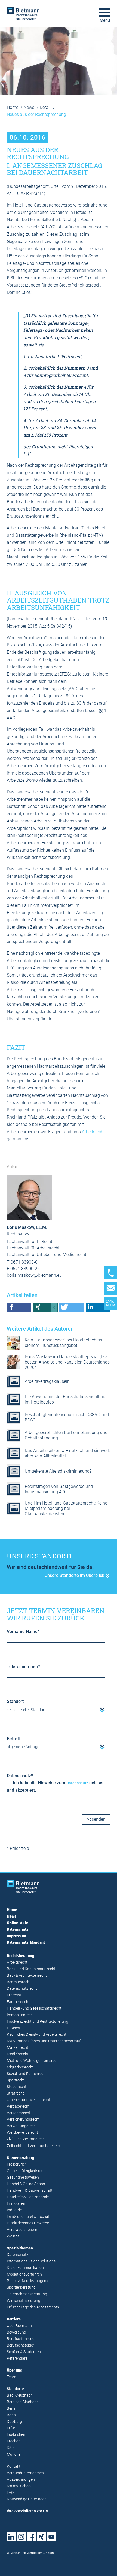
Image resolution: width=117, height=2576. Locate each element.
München (15, 2454)
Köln (11, 2448)
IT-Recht (14, 2028)
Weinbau (14, 2236)
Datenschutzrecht (22, 1989)
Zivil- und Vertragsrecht (26, 2139)
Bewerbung (16, 2332)
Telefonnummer (24, 1667)
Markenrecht (18, 2048)
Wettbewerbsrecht (22, 2133)
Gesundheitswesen (23, 2177)
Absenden (96, 1819)
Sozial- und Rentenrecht (27, 2074)
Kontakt (14, 2466)
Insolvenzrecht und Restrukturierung (38, 2021)
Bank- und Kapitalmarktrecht (31, 1969)
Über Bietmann (19, 2326)
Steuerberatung (20, 2158)
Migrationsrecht (20, 2067)
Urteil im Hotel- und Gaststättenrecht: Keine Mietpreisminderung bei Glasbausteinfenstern (66, 1508)
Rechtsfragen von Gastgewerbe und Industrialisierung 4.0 (59, 1489)
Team (11, 2377)
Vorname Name (23, 1631)
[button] (19, 1307)
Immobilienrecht (20, 2015)
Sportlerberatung (21, 2287)
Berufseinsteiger (21, 2345)
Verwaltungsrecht (22, 2126)
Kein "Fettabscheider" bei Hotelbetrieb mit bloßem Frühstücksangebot (64, 1343)
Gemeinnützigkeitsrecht (27, 2171)
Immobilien (16, 2204)
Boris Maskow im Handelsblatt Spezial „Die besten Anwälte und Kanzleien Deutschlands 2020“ (67, 1362)
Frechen (14, 2441)
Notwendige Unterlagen (27, 2499)
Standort (15, 1701)
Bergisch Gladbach (23, 2402)
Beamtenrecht (19, 1982)
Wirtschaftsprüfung (24, 2301)
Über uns (14, 2370)
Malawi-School (19, 2486)
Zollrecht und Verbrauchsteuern (33, 2146)
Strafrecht (15, 2093)
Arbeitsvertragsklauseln (47, 1381)
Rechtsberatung (21, 1956)
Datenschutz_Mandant (26, 1943)
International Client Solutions (31, 2261)
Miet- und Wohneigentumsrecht (33, 2061)
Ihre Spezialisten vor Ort (28, 2511)
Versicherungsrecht (23, 2119)
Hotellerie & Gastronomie (28, 2197)
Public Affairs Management (30, 2281)
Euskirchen (16, 2435)
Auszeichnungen (21, 2480)
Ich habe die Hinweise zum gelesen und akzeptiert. (56, 1786)
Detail (46, 107)
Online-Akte (18, 1923)
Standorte (15, 2389)
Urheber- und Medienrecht (29, 2100)
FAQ (10, 2493)
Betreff (14, 1739)
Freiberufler (16, 2164)
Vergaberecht (18, 2106)
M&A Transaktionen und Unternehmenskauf (44, 2041)
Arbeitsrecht (93, 1132)
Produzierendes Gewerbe (28, 2223)
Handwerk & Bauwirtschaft (30, 2190)
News (30, 107)
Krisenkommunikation (25, 2268)
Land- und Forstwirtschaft (29, 2217)
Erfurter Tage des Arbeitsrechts (33, 2307)
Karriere (14, 2319)
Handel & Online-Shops (26, 2184)
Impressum (16, 1936)
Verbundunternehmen (25, 2473)
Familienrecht (18, 2002)
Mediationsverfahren (24, 2274)
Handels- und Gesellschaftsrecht (34, 2008)
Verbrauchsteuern (22, 2230)
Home (13, 107)
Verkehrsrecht (19, 2113)
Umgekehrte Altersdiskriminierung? (58, 1471)
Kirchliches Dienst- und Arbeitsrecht (37, 2035)
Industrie (14, 2210)
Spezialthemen (20, 2248)
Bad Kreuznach (20, 2395)
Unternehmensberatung (27, 2294)
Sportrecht (16, 2080)
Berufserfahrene (21, 2339)
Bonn (11, 2415)
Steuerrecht (17, 2087)
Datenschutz (20, 1776)
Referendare (17, 2358)
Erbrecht (14, 1995)
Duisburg (14, 2422)
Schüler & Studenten (24, 2352)
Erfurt (12, 2428)
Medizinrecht (18, 2054)
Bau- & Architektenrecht (27, 1975)
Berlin (12, 2408)
